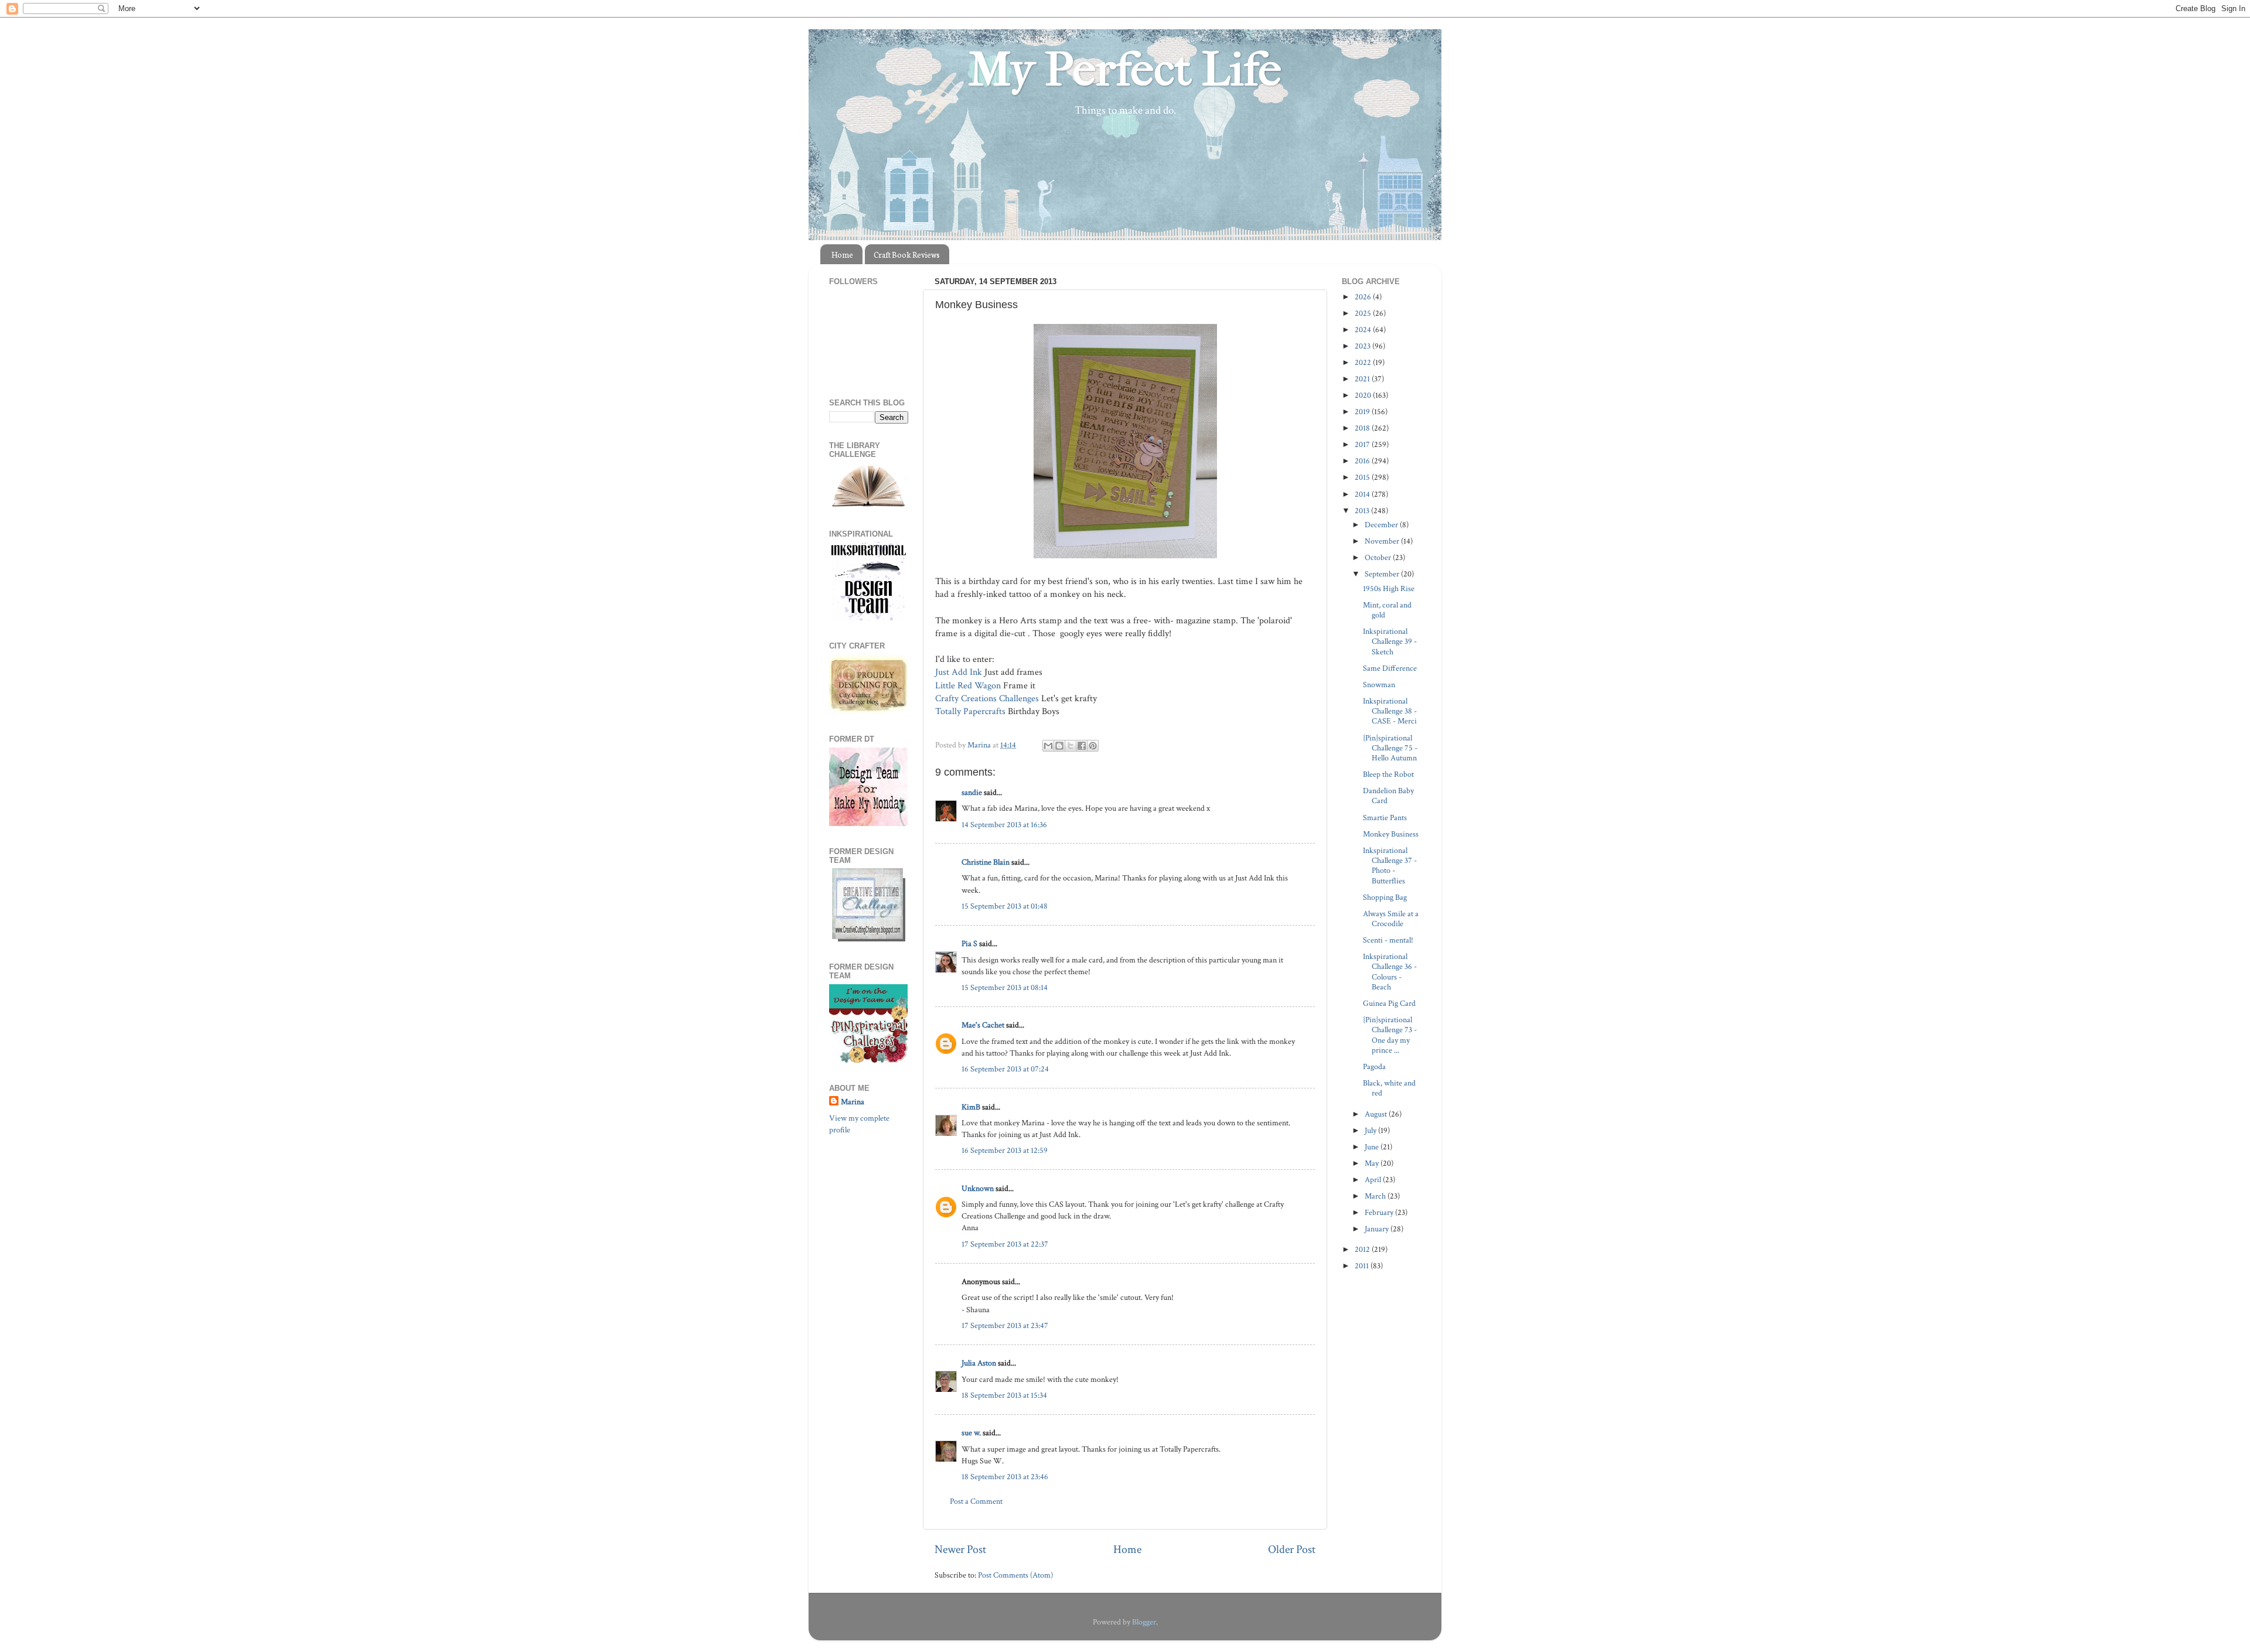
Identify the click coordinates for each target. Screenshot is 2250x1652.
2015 (1363, 477)
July (1371, 1130)
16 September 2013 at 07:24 (1005, 1069)
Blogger (1144, 1622)
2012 (1363, 1249)
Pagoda (1374, 1066)
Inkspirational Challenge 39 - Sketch (1390, 641)
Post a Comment (976, 1501)
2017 (1363, 444)
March (1376, 1196)
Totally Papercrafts (970, 711)
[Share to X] (1071, 746)
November (1383, 541)
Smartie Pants (1385, 818)
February (1380, 1212)
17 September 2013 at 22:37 (1005, 1244)
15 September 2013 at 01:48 (1005, 906)
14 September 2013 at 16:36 (1004, 825)
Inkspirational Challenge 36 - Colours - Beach (1390, 972)
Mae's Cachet (983, 1025)
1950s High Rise (1389, 588)
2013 (1363, 511)
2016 (1363, 461)
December (1382, 525)
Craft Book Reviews (907, 255)
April (1374, 1180)
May (1373, 1163)
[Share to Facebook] (1082, 746)
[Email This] (1048, 746)
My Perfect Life (1125, 70)
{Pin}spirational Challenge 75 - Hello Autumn (1390, 748)
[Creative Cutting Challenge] (869, 939)
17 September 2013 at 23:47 (1005, 1325)
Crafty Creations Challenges (987, 699)
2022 (1364, 362)
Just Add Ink (959, 672)
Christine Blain (986, 862)
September (1383, 574)
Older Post (1292, 1549)
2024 (1364, 330)
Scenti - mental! (1388, 940)
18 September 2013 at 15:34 (1004, 1395)
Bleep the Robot (1388, 774)
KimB (971, 1107)
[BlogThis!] (1059, 746)
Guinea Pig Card (1389, 1003)
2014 (1363, 494)
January (1378, 1229)
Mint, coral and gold (1387, 610)
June (1373, 1147)
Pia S (969, 943)
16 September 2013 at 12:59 (1005, 1150)
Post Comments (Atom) (1015, 1575)
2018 (1363, 428)
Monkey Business (1391, 834)
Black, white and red (1389, 1088)
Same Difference (1390, 668)
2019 (1363, 412)
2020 (1364, 395)
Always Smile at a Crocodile (1391, 919)
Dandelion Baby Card (1388, 796)
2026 (1364, 297)
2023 (1363, 346)
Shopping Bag (1385, 897)
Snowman (1379, 685)
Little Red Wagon (968, 686)
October (1379, 557)
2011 (1363, 1266)
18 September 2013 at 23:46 (1005, 1477)
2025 (1364, 313)
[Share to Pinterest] (1093, 746)
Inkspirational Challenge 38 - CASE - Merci (1390, 711)
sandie (972, 792)
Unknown (978, 1188)
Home (842, 255)
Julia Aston (979, 1363)
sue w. (971, 1433)
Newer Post (960, 1549)
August (1377, 1114)
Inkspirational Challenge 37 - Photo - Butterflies (1390, 866)
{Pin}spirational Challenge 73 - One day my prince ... (1390, 1035)
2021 (1363, 379)
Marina (853, 1102)
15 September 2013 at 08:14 (1005, 987)
